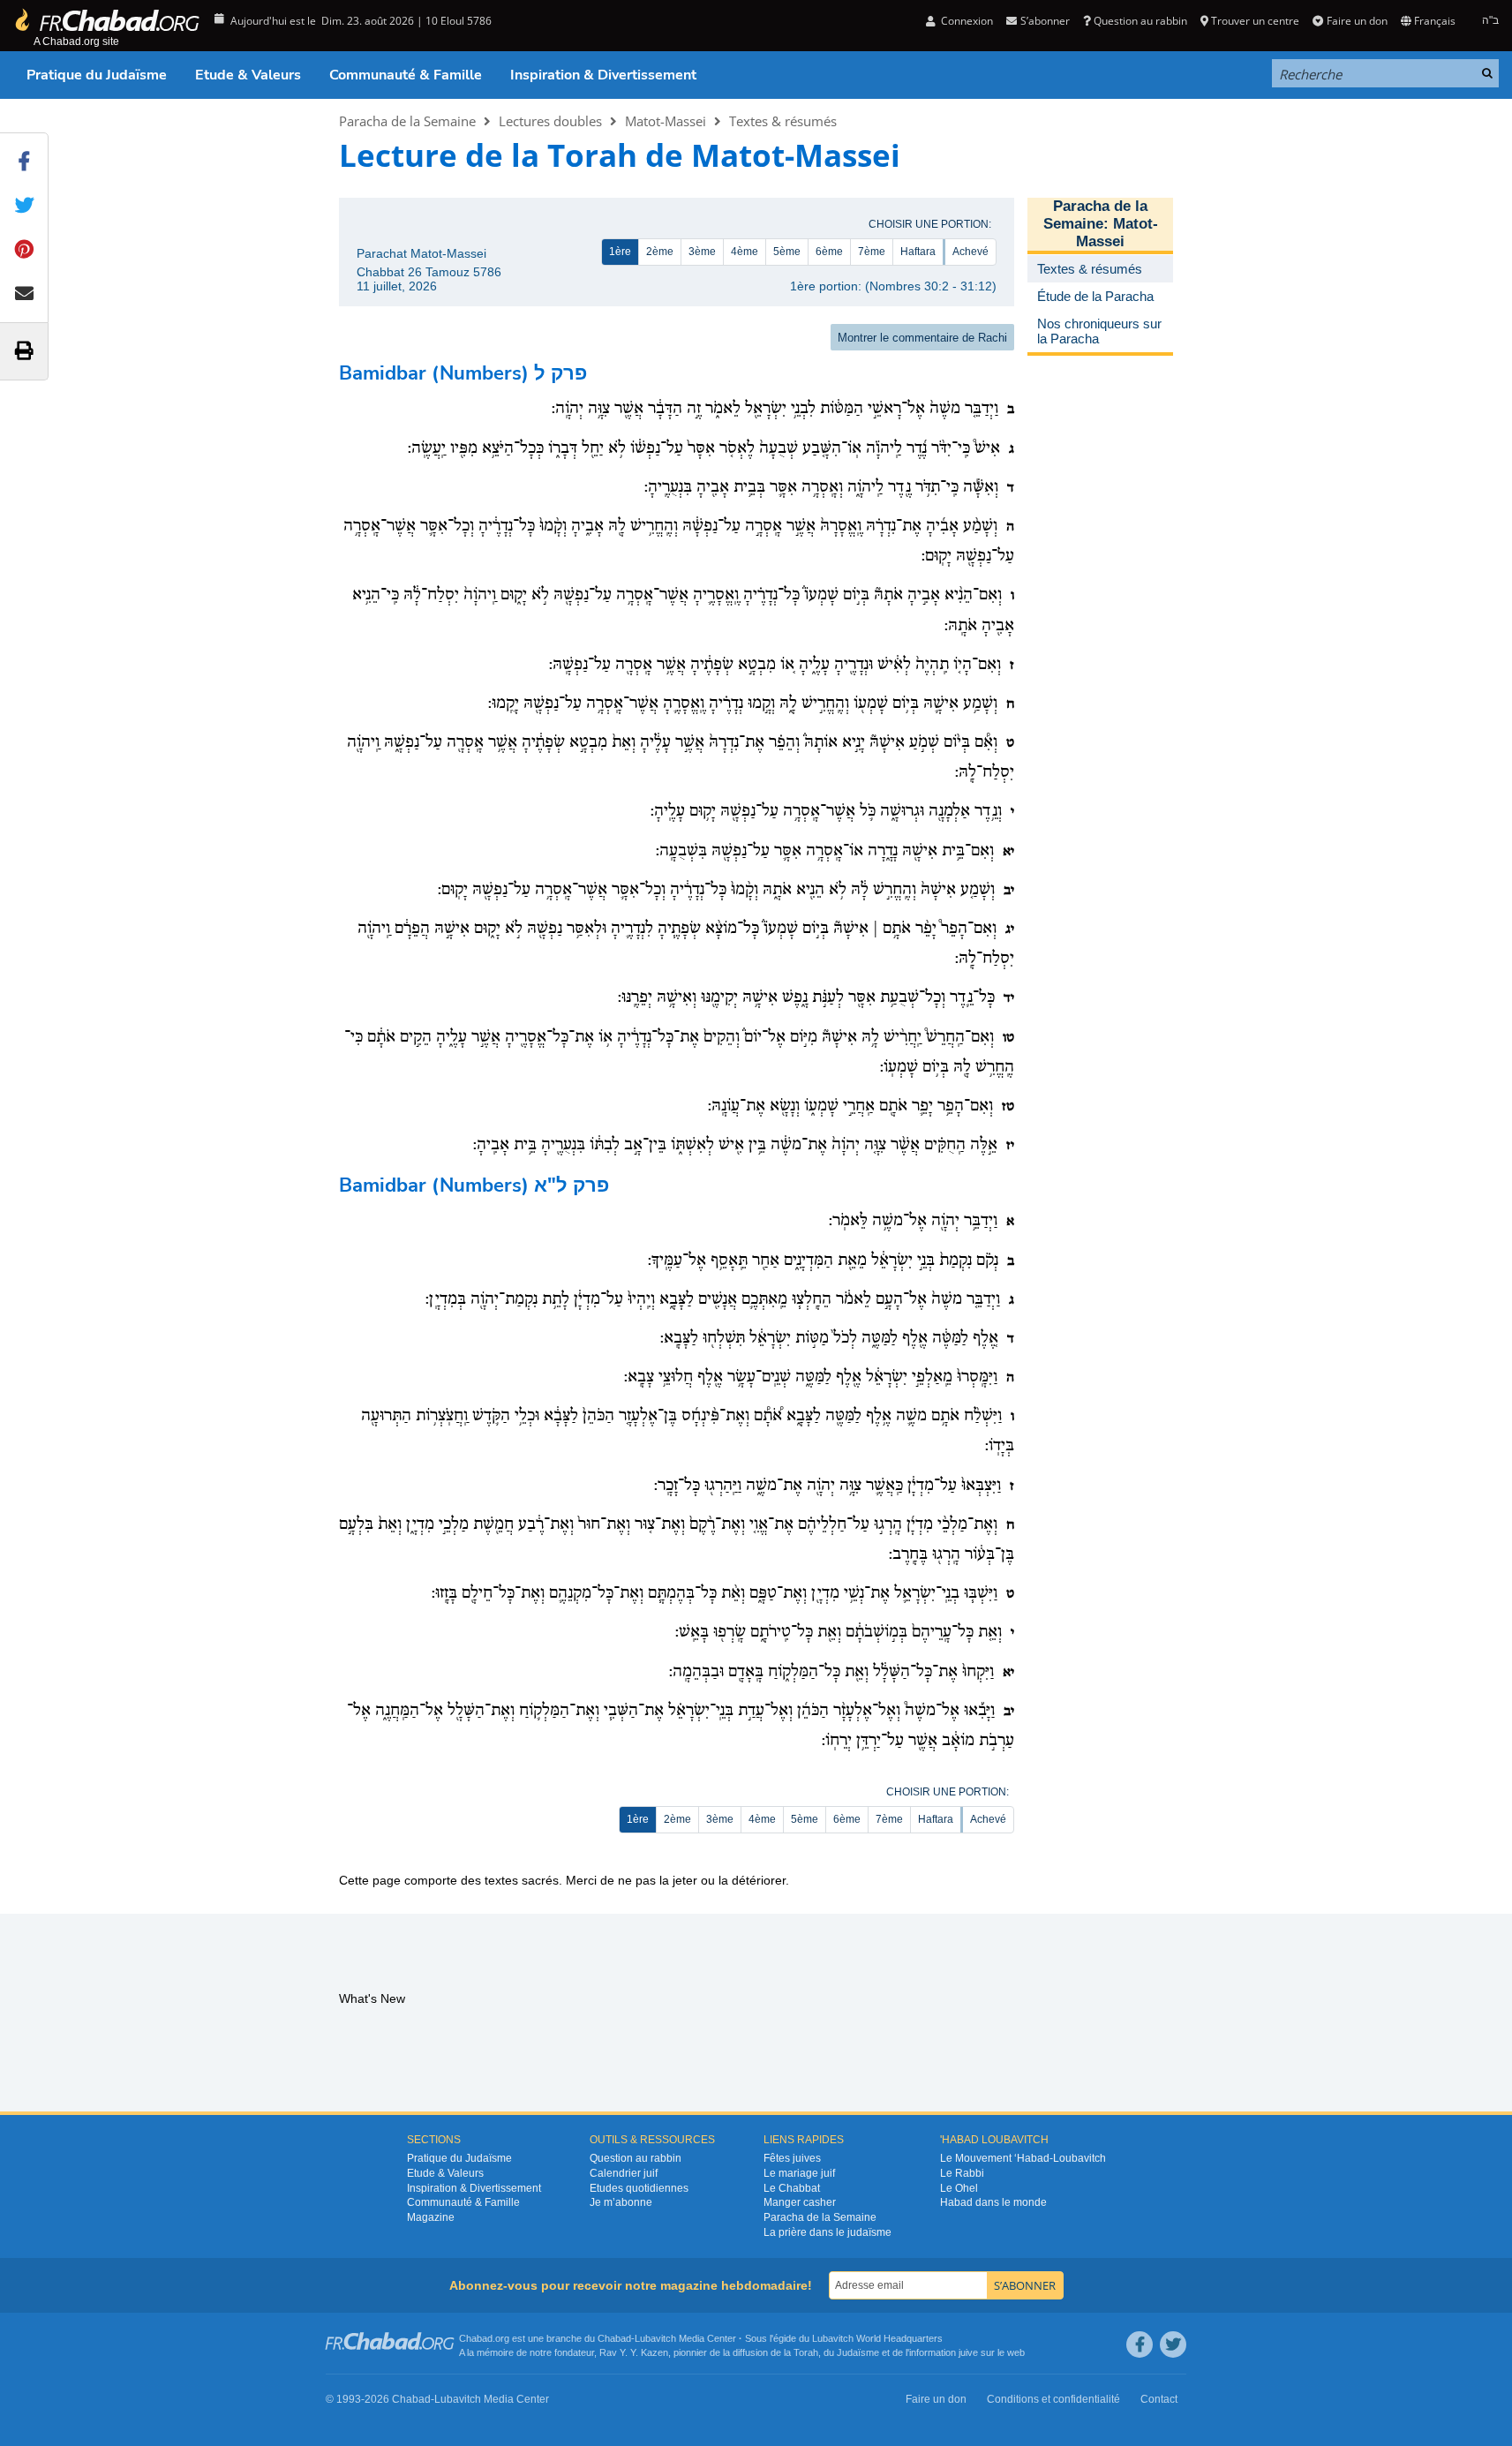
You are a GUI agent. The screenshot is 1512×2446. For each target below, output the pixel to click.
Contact (1159, 2399)
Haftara (918, 252)
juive (968, 2352)
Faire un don (1357, 21)
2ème (660, 252)
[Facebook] (1140, 2344)
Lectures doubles (550, 121)
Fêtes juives (792, 2158)
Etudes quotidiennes (639, 2188)
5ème (787, 252)
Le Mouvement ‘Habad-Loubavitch (1023, 2158)
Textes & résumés (783, 121)
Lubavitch (655, 2338)
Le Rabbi (962, 2173)
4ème (745, 252)
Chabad (614, 2338)
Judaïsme (858, 2352)
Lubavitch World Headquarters (877, 2338)
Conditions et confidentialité (1053, 2399)
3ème (702, 252)
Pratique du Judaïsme (97, 75)
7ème (872, 252)
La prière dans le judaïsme (827, 2232)
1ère (620, 252)
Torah (806, 2352)
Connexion (966, 21)
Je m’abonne (621, 2202)
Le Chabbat (792, 2188)
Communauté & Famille (406, 75)
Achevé (970, 252)
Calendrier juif (624, 2173)
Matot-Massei (666, 121)
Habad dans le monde (993, 2202)
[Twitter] (1173, 2344)
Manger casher (800, 2202)
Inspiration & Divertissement (603, 75)
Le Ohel (959, 2188)
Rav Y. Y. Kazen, (635, 2352)
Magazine (431, 2217)
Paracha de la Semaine (407, 121)
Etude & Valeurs (248, 75)
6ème (829, 252)
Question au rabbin (1140, 21)
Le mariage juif (799, 2173)
